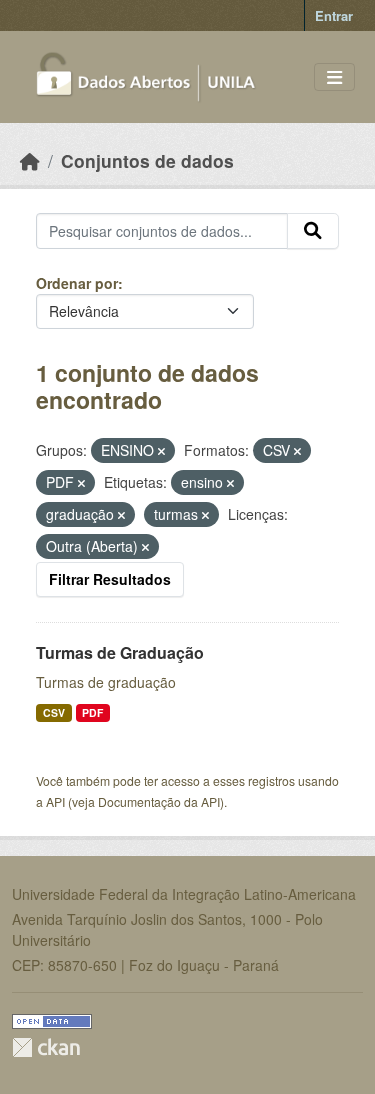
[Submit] (313, 231)
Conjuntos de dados (147, 160)
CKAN (46, 1047)
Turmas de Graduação (120, 652)
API (55, 801)
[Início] (30, 160)
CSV (54, 712)
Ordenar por (77, 283)
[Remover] (161, 451)
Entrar (334, 15)
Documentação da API (159, 801)
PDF (92, 712)
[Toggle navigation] (334, 77)
